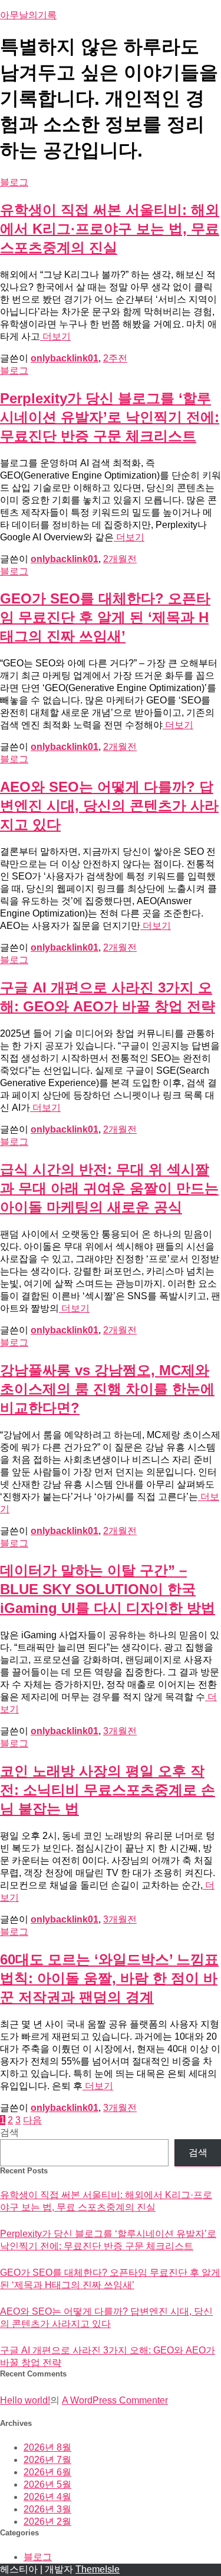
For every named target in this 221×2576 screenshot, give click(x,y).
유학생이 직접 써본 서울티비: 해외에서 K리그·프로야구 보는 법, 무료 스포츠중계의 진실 (110, 229)
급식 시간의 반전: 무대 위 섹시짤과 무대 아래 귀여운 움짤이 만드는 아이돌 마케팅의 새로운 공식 (109, 1188)
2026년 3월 (47, 2509)
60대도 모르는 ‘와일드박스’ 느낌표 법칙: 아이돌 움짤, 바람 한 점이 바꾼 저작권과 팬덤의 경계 (109, 1978)
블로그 (14, 182)
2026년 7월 (47, 2460)
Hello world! (25, 2400)
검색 (9, 2132)
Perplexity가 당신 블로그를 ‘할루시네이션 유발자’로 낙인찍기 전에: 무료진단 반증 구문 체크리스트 (110, 417)
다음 (32, 2120)
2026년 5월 (47, 2484)
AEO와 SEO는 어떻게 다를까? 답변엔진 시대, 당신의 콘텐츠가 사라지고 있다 (109, 806)
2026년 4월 (47, 2497)
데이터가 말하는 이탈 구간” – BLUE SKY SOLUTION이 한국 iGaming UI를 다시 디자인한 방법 (108, 1589)
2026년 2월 (47, 2522)
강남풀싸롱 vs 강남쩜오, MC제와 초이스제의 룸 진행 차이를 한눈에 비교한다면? (107, 1389)
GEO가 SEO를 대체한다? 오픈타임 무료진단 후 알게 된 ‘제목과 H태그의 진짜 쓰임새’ (105, 617)
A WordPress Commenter (115, 2400)
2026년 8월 (47, 2447)
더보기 (55, 336)
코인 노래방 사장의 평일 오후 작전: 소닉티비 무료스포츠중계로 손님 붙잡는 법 (108, 1790)
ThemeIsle (98, 2569)
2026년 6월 (47, 2472)
